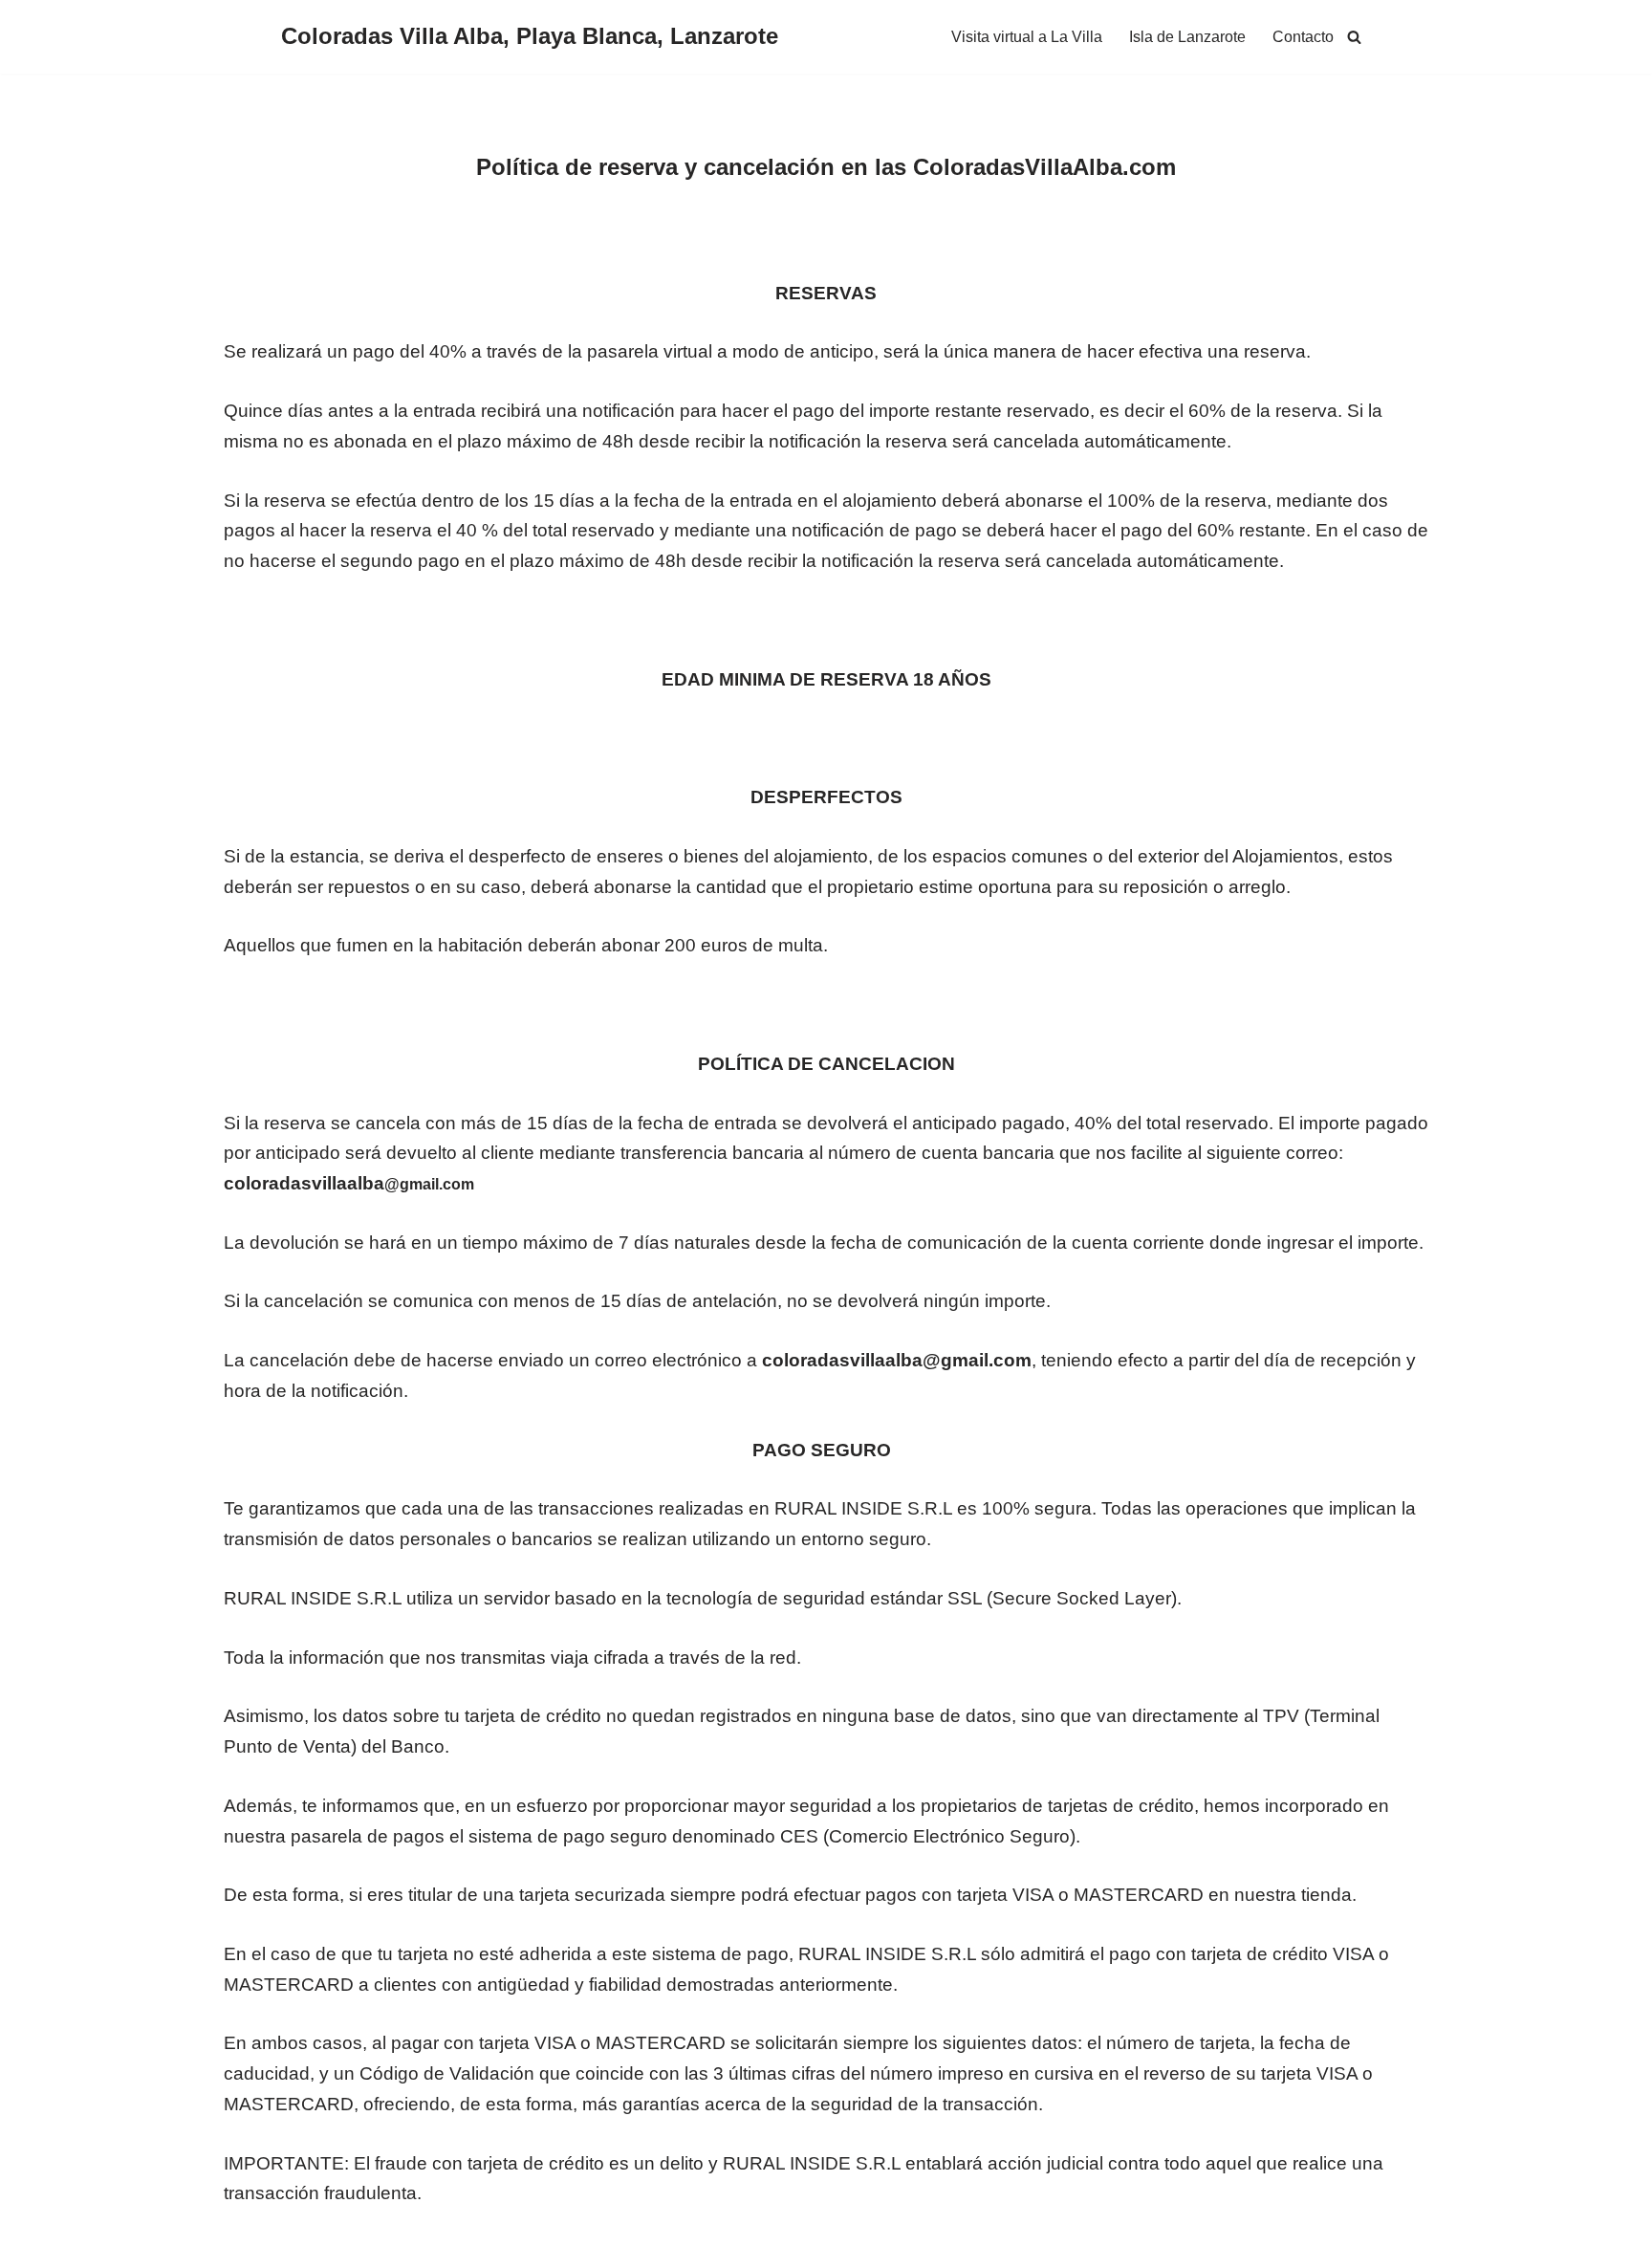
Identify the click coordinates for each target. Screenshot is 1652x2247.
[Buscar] (1354, 37)
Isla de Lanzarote (1187, 37)
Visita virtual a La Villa (1027, 37)
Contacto (1303, 37)
